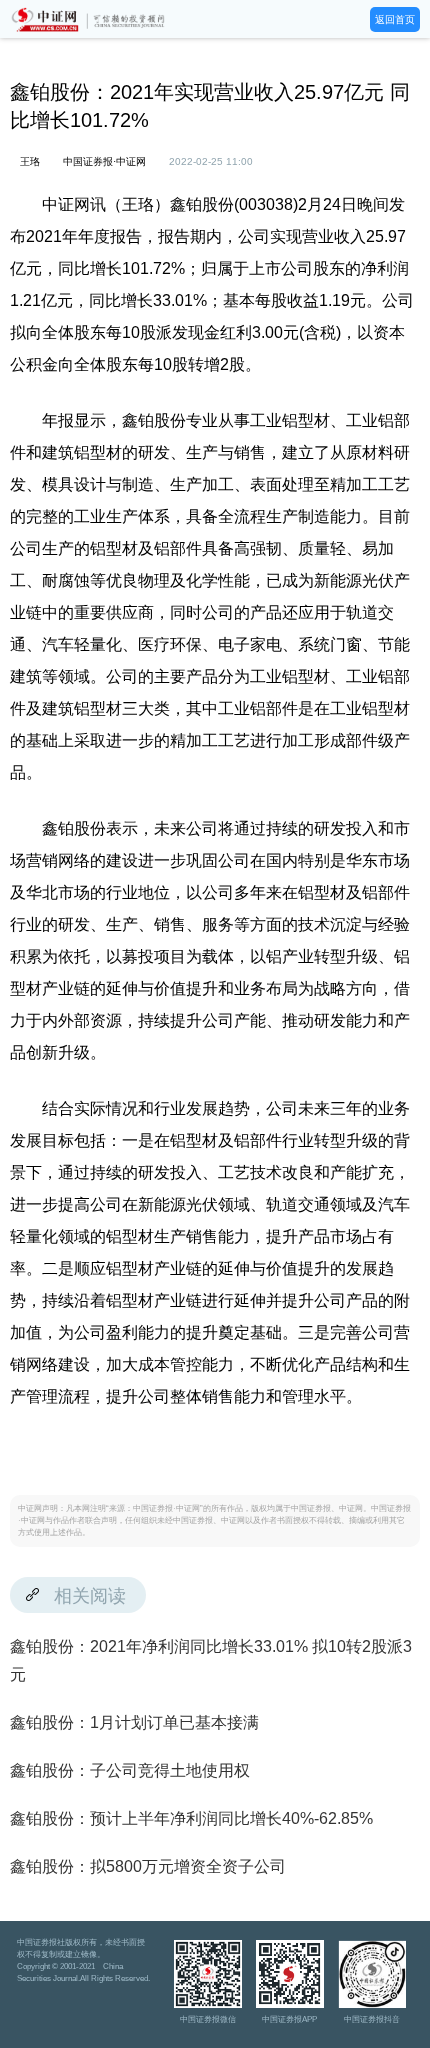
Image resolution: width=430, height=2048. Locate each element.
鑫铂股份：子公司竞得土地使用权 (130, 1770)
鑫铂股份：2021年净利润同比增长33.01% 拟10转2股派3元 (211, 1660)
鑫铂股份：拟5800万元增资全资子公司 (148, 1866)
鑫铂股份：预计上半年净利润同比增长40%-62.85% (191, 1818)
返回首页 (395, 19)
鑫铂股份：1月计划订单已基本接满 (134, 1722)
